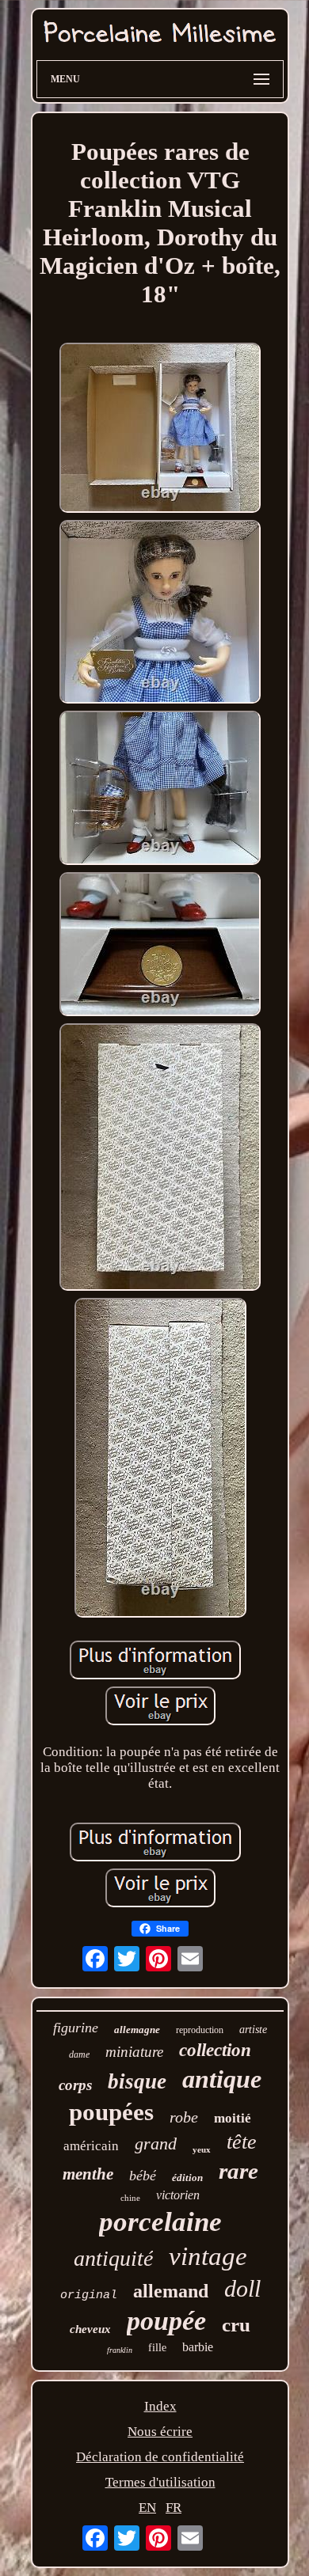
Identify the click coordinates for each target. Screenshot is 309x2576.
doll (242, 2288)
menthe (88, 2174)
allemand (171, 2291)
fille (157, 2348)
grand (156, 2144)
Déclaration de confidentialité (160, 2457)
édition (187, 2178)
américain (91, 2146)
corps (75, 2085)
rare (238, 2171)
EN (147, 2508)
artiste (253, 2030)
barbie (198, 2347)
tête (242, 2142)
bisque (137, 2081)
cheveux (90, 2329)
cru (236, 2325)
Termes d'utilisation (160, 2482)
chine (130, 2198)
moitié (233, 2118)
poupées (111, 2112)
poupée (166, 2321)
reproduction (200, 2030)
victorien (178, 2195)
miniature (134, 2052)
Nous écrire (160, 2432)
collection (215, 2050)
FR (174, 2508)
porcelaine (160, 2222)
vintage (208, 2256)
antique (222, 2079)
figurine (76, 2028)
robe (184, 2117)
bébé (143, 2176)
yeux (202, 2149)
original (89, 2295)
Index (160, 2406)
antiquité (113, 2258)
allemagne (137, 2030)
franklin (120, 2350)
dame (79, 2054)
